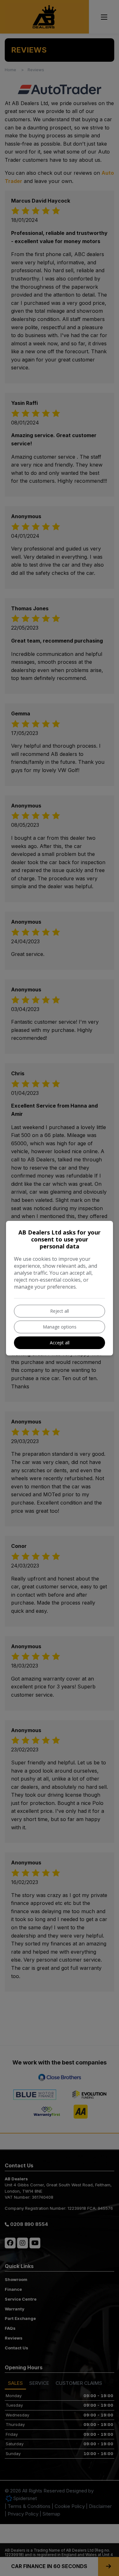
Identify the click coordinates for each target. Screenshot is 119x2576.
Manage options (60, 1327)
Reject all (60, 1311)
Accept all (60, 1343)
